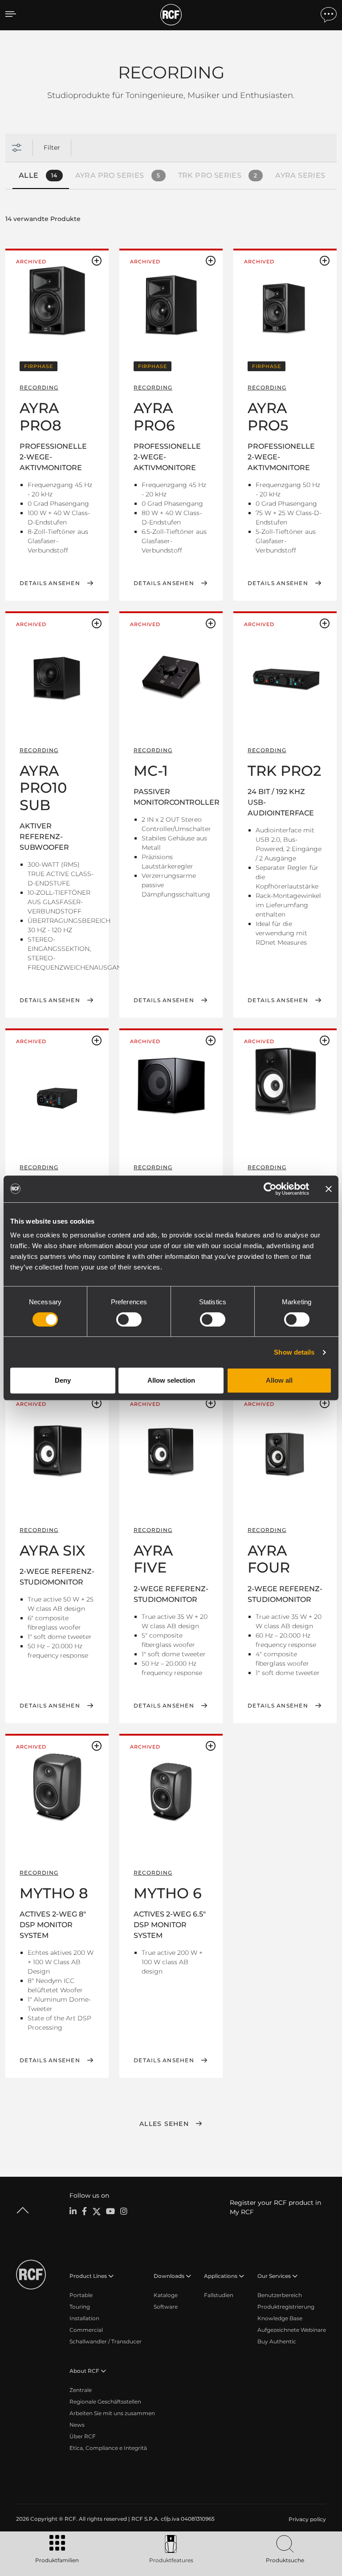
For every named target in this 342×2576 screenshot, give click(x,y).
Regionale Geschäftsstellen (105, 2402)
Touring (80, 2307)
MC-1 (151, 771)
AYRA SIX (53, 1550)
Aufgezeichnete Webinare (292, 2330)
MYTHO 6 (168, 1893)
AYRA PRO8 (41, 416)
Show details (294, 1352)
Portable (81, 2295)
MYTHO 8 (54, 1893)
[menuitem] (306, 2519)
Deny (63, 1380)
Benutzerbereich (280, 2295)
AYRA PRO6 (154, 416)
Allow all (279, 1380)
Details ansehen (50, 583)
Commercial (86, 2330)
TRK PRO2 (284, 771)
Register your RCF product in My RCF (275, 2207)
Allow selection (171, 1380)
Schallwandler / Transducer (106, 2341)
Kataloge (166, 2295)
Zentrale (81, 2390)
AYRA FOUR (269, 1559)
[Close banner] (329, 1189)
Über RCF (83, 2436)
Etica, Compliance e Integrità (108, 2448)
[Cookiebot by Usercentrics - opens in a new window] (270, 1189)
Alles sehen (164, 2124)
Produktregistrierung (286, 2307)
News (77, 2425)
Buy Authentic (277, 2341)
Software (166, 2307)
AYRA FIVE (153, 1559)
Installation (84, 2318)
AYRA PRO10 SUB (43, 788)
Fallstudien (219, 2295)
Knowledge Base (280, 2318)
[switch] (129, 1319)
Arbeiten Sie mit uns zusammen (112, 2413)
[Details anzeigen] (57, 303)
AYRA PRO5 (268, 416)
